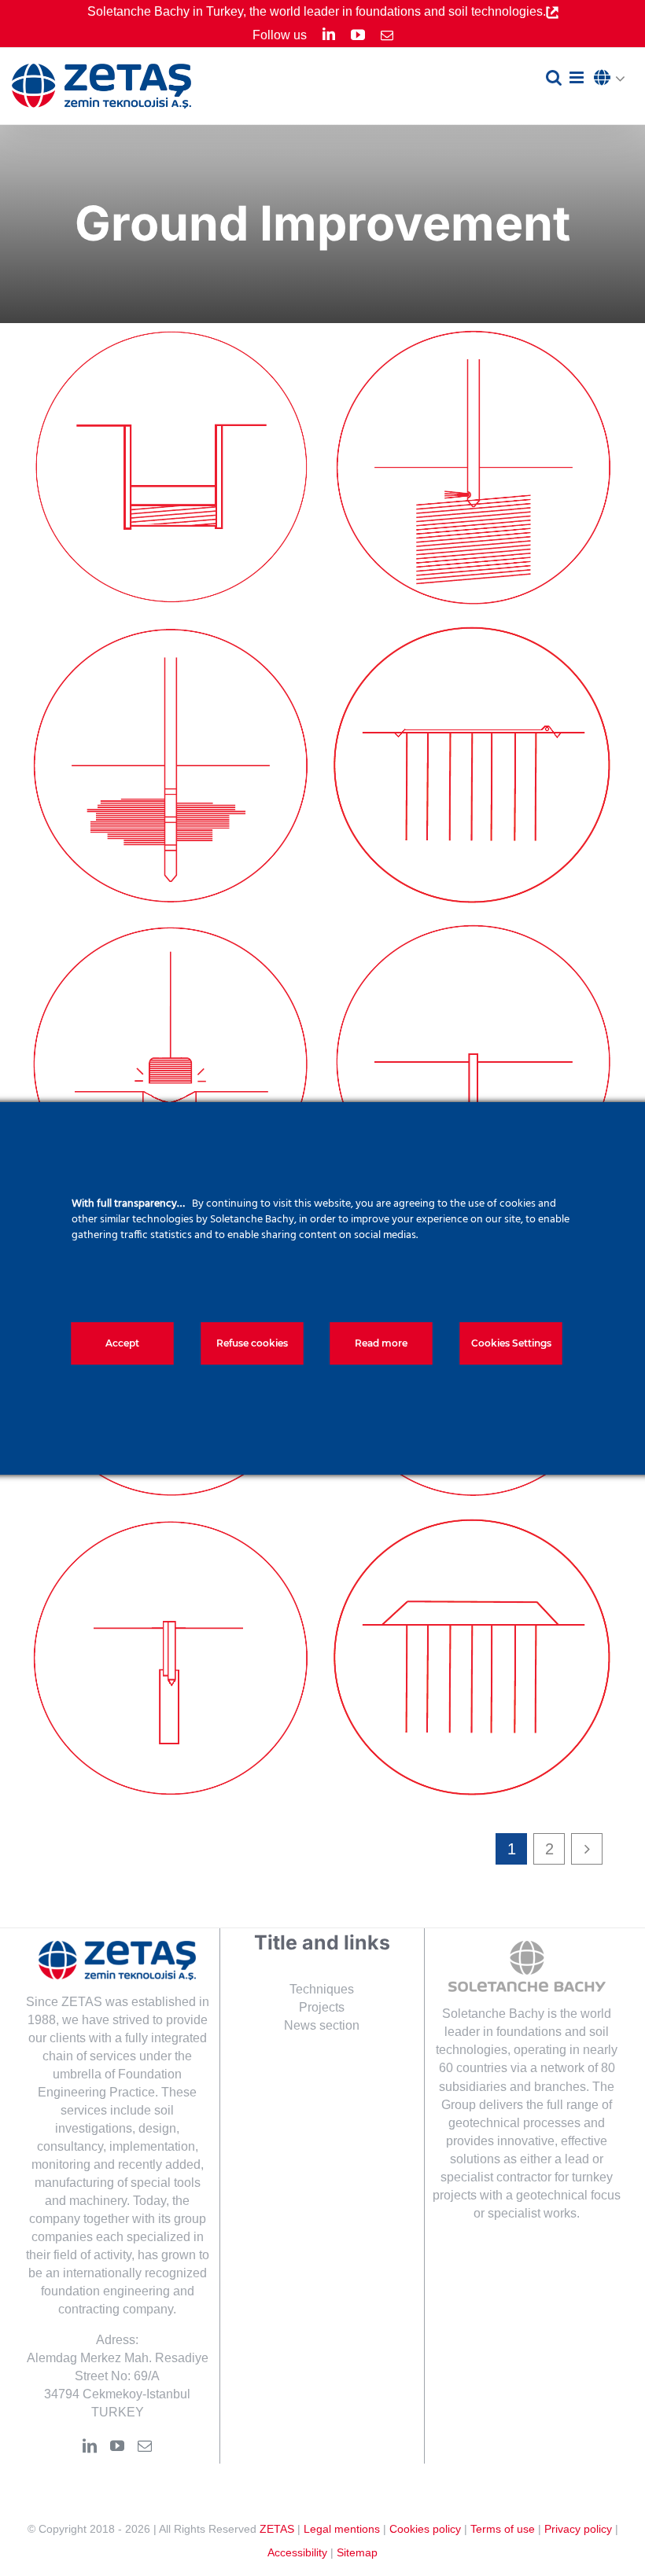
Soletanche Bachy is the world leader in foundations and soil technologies (523, 2032)
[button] (614, 79)
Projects (322, 2007)
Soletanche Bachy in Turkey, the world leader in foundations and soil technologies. (317, 11)
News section (322, 2025)
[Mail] (145, 2446)
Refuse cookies (252, 1343)
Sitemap (357, 2552)
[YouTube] (117, 2446)
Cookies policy (425, 2529)
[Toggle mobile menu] (578, 77)
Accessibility (297, 2552)
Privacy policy (578, 2529)
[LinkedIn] (90, 2446)
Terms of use (503, 2529)
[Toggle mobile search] (554, 77)
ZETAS (277, 2529)
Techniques (322, 1989)
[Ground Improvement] (171, 468)
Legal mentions (342, 2529)
